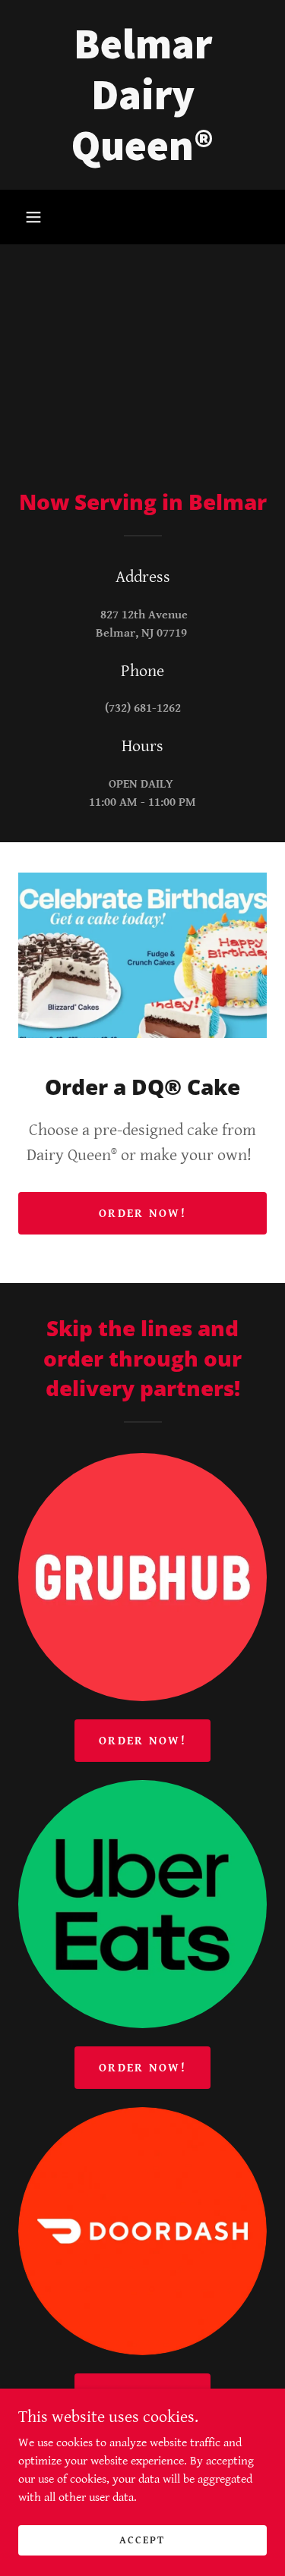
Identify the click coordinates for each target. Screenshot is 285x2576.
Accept (142, 2540)
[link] (142, 95)
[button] (33, 217)
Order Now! (142, 1214)
